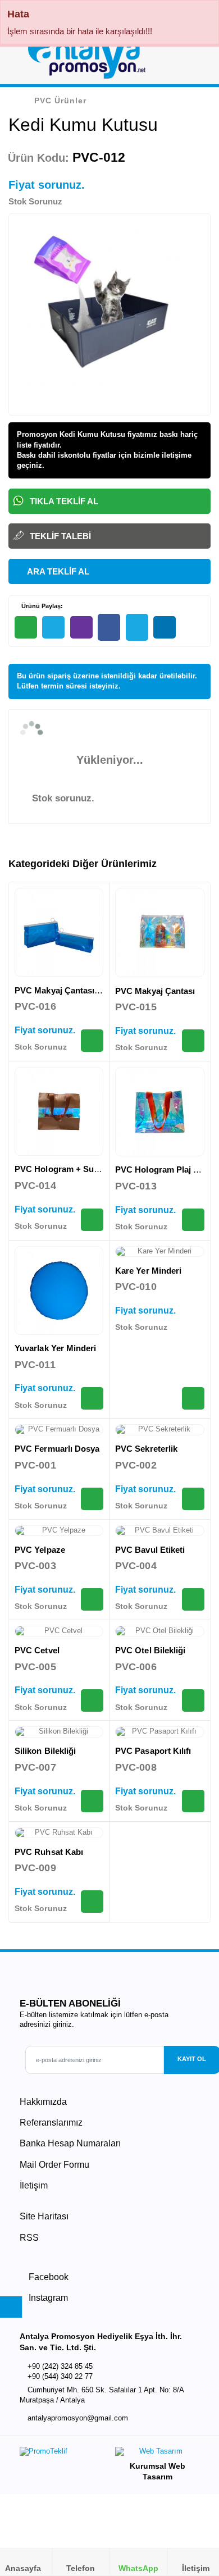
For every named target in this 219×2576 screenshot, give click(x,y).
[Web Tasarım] (157, 2454)
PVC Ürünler (60, 101)
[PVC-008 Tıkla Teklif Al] (193, 1801)
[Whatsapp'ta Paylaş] (26, 627)
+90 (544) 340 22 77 (60, 2376)
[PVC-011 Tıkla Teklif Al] (92, 1398)
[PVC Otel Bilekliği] (160, 1631)
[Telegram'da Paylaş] (53, 627)
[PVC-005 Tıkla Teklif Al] (92, 1700)
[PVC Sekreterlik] (160, 1430)
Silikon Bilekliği (45, 1751)
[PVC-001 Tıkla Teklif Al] (92, 1499)
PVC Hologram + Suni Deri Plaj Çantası (92, 1169)
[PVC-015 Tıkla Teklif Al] (193, 1041)
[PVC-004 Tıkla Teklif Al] (193, 1599)
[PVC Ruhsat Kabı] (59, 1833)
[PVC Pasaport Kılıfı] (160, 1732)
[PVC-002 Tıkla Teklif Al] (193, 1499)
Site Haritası (44, 2216)
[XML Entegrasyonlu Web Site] (62, 2454)
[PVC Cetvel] (59, 1631)
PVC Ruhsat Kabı (49, 1852)
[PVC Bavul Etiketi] (160, 1531)
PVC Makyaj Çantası (155, 991)
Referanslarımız (51, 2123)
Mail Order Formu (54, 2165)
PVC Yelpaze (40, 1550)
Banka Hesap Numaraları (70, 2143)
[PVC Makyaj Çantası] (160, 933)
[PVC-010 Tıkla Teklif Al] (193, 1398)
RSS (29, 2238)
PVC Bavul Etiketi (150, 1550)
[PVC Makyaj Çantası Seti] (59, 932)
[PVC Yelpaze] (59, 1531)
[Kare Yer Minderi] (160, 1252)
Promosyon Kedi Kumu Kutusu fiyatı (81, 434)
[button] (197, 61)
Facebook (47, 2277)
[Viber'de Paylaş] (81, 627)
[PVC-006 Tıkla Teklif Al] (193, 1700)
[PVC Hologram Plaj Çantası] (160, 1112)
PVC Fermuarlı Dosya (57, 1449)
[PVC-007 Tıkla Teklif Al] (92, 1801)
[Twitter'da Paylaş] (137, 628)
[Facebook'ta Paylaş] (109, 628)
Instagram (47, 2298)
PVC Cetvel (37, 1650)
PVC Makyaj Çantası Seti (63, 990)
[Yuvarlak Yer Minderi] (59, 1291)
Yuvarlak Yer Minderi (56, 1348)
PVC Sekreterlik (146, 1449)
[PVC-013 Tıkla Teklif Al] (193, 1220)
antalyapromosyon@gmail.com (78, 2418)
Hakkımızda (43, 2102)
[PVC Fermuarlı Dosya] (59, 1430)
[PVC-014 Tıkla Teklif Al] (92, 1220)
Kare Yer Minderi (148, 1271)
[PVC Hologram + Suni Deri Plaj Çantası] (59, 1111)
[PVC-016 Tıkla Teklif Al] (92, 1041)
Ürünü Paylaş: (41, 606)
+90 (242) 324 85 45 (60, 2366)
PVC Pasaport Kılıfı (153, 1751)
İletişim (34, 2185)
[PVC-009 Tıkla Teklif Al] (92, 1902)
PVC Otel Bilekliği (150, 1650)
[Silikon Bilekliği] (59, 1732)
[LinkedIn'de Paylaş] (165, 627)
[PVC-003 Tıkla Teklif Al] (92, 1599)
